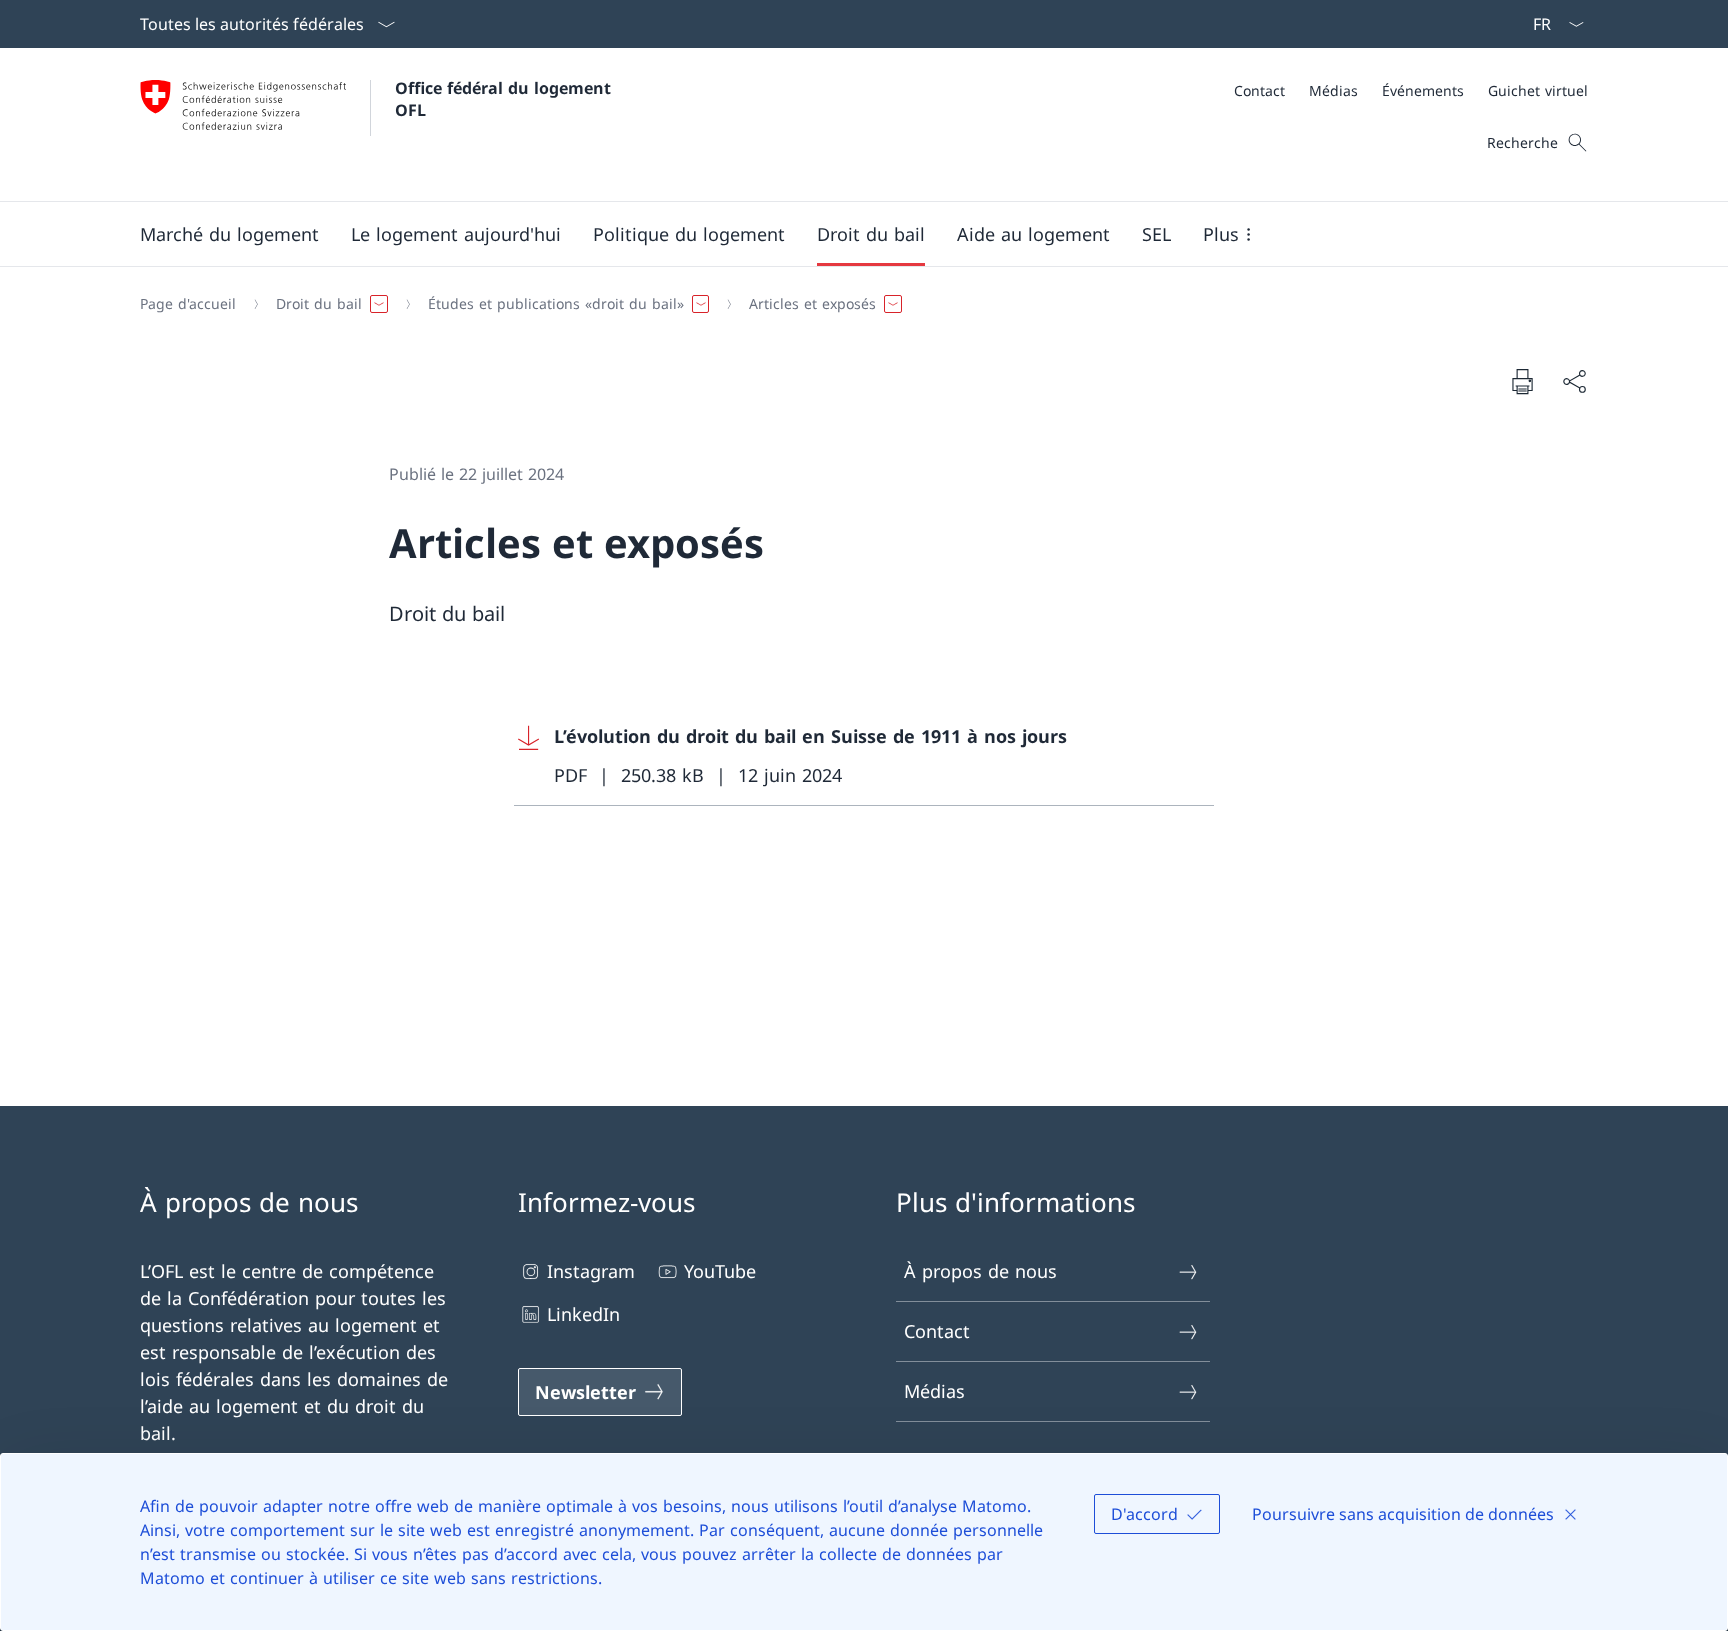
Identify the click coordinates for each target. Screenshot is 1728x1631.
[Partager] (1574, 381)
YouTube (720, 1271)
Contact (937, 1331)
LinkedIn (583, 1314)
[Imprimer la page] (1522, 381)
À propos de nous (980, 1271)
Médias (934, 1391)
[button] (229, 234)
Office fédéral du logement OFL (505, 99)
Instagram (591, 1271)
